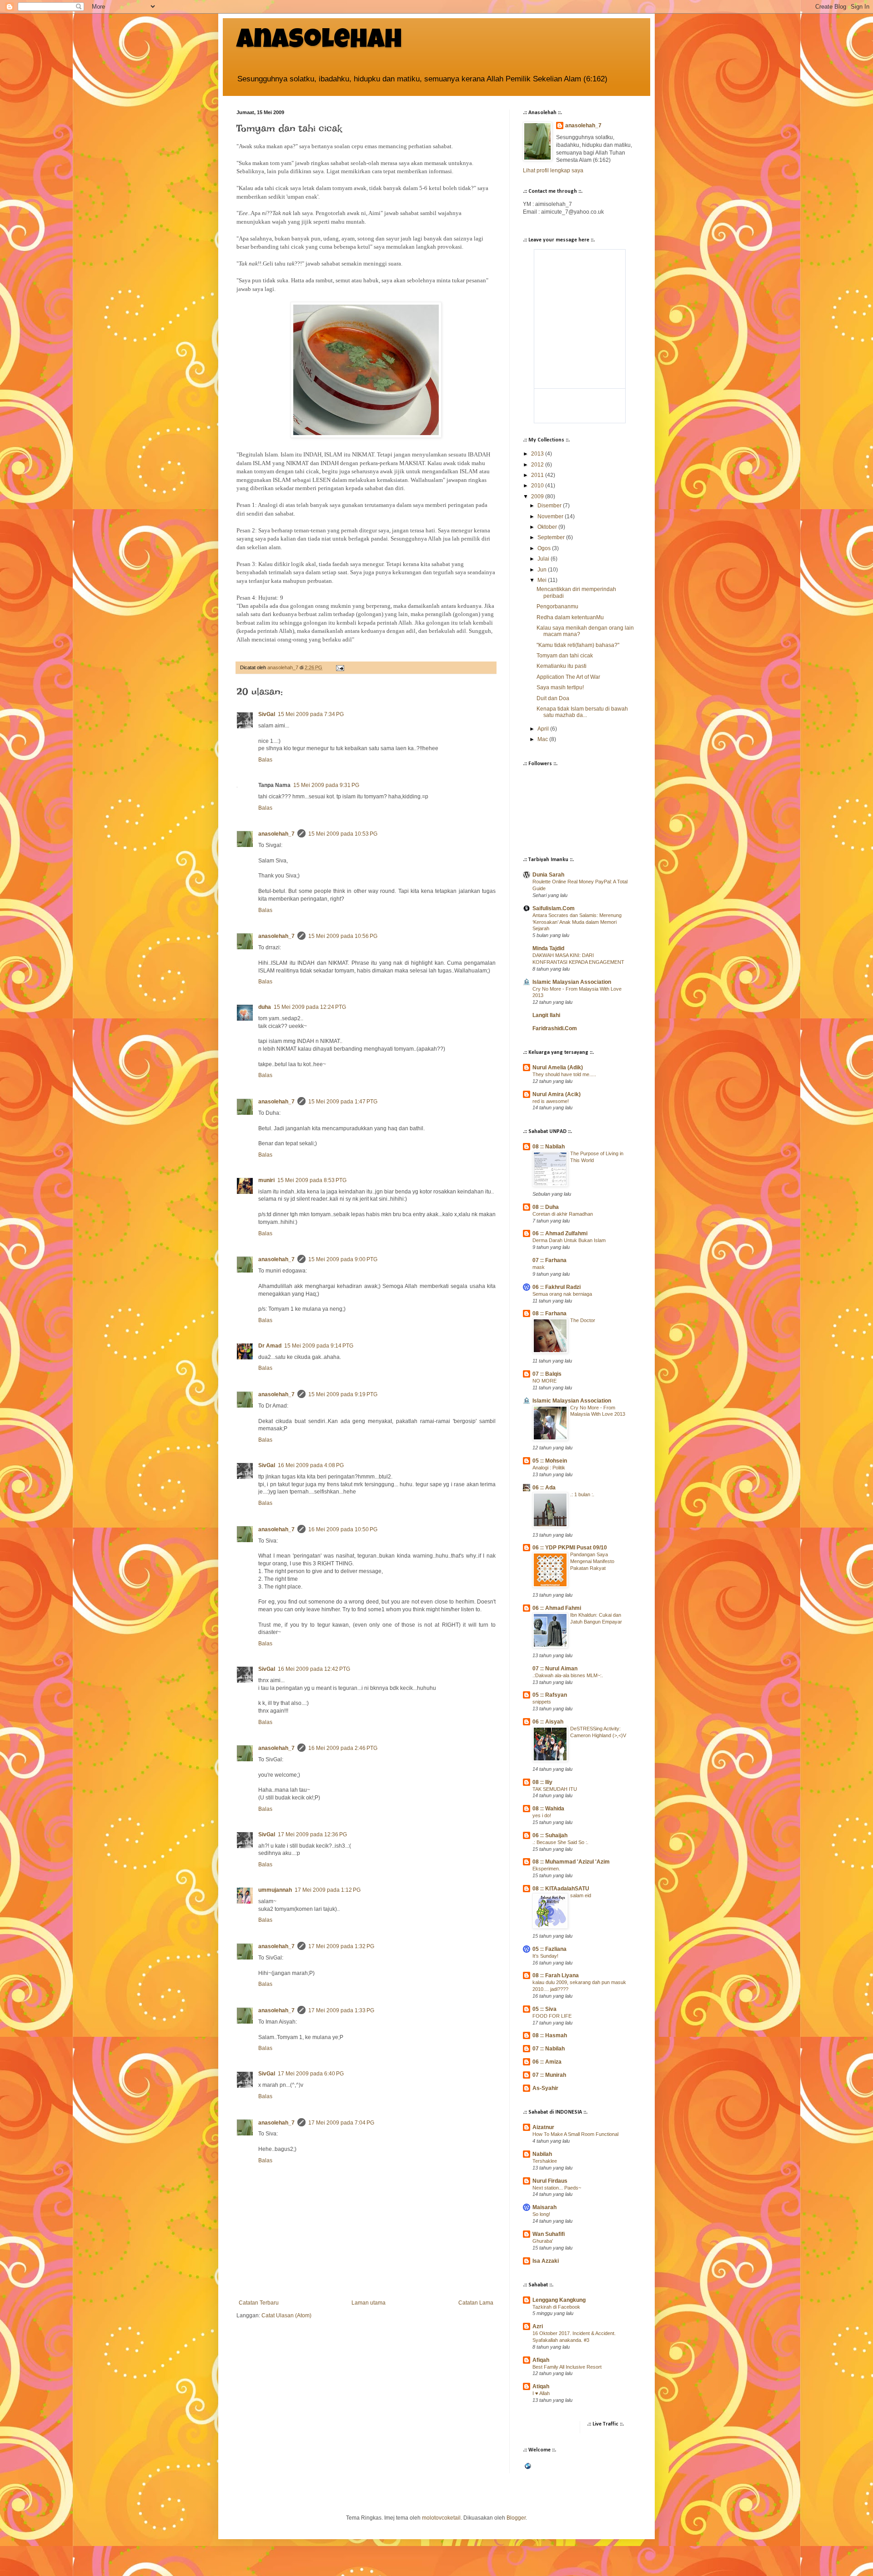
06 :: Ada (544, 1488)
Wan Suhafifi (549, 2234)
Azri (538, 2326)
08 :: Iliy (542, 1782)
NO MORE (544, 1381)
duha (265, 1007)
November (551, 516)
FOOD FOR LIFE (552, 2016)
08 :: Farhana (549, 1313)
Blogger (516, 2518)
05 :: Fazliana (549, 1949)
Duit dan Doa (553, 698)
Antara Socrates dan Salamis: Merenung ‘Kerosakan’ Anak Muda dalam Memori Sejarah (577, 922)
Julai (544, 559)
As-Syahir (545, 2088)
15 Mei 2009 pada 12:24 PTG (310, 1007)
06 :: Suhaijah (550, 1835)
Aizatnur (543, 2127)
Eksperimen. (546, 1869)
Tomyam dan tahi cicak (565, 656)
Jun (543, 570)
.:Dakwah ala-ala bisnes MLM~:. (568, 1675)
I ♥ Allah (541, 2393)
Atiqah (541, 2386)
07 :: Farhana (549, 1260)
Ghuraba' (543, 2241)
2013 (538, 454)
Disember (550, 506)
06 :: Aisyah (548, 1722)
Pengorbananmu (557, 606)
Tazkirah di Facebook (556, 2307)
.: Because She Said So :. (560, 1842)
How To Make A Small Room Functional (575, 2134)
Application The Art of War (568, 677)
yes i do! (542, 1815)
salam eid (581, 1895)
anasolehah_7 (276, 834)
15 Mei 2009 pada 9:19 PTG (343, 1394)
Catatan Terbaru (259, 2303)
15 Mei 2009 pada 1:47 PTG (343, 1102)
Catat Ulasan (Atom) (286, 2315)
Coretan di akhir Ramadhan (563, 1214)
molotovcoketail (441, 2518)
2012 (538, 465)
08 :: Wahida (548, 1809)
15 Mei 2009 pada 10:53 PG (343, 834)
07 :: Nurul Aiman (555, 1669)
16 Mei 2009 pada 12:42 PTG (314, 1669)
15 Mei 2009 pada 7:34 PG (311, 714)
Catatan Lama (476, 2303)
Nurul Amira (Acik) (557, 1094)
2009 (538, 496)
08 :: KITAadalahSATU (561, 1889)
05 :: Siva (544, 2009)
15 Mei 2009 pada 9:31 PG (326, 785)
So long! (541, 2214)
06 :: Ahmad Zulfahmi (560, 1233)
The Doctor (583, 1320)
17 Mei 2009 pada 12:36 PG (312, 1834)
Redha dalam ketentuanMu (570, 617)
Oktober (548, 527)
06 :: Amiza (547, 2062)
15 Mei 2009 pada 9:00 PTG (343, 1259)
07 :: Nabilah (549, 2049)
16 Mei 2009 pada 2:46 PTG (343, 1748)
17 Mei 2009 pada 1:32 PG (341, 1946)
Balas (265, 760)
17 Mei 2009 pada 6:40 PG (311, 2074)
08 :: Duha (546, 1207)
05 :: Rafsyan (550, 1695)
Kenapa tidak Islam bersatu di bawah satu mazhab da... (582, 712)
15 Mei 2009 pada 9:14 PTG (319, 1346)
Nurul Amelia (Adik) (558, 1067)
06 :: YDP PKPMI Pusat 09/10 (570, 1548)
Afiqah (541, 2360)
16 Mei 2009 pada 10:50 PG (343, 1529)
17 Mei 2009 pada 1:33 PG (341, 2010)
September (552, 537)
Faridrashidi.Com (555, 1028)
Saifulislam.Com (554, 908)
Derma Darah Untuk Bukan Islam (569, 1240)
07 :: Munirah (549, 2075)
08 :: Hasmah (550, 2035)
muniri (266, 1180)
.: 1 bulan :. (582, 1494)
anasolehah (319, 42)
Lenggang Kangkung (559, 2300)
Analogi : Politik (549, 1468)
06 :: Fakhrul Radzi (557, 1287)
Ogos (545, 548)
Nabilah (542, 2154)
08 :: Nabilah (549, 1147)
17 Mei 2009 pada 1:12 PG (328, 1890)
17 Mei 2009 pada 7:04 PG (341, 2123)
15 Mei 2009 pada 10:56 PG (343, 936)
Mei (543, 580)
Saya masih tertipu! (560, 687)
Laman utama (369, 2303)
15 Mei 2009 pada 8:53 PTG (312, 1180)
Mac (543, 739)
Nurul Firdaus (550, 2181)
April (544, 729)
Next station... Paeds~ (557, 2188)
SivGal (267, 714)
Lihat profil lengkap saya (553, 170)
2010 (538, 486)
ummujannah (275, 1890)
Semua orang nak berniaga (562, 1294)
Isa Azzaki (546, 2261)
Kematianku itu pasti (562, 666)
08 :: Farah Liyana (556, 1975)
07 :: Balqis (547, 1374)
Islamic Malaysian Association (572, 982)
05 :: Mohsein (550, 1461)
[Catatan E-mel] (340, 667)
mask (539, 1267)
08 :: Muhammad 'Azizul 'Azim (571, 1862)
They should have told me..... (564, 1074)
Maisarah (544, 2207)
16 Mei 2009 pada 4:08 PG (311, 1465)
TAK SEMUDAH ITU (555, 1789)
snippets (542, 1702)
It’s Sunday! (545, 1956)
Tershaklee (545, 2161)
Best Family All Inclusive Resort (567, 2367)
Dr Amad (270, 1346)
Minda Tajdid (548, 948)
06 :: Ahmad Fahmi (557, 1608)
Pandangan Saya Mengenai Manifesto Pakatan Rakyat (592, 1561)
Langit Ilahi (546, 1015)
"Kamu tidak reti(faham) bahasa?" (578, 645)
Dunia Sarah (548, 875)
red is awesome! (551, 1101)
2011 (538, 475)
